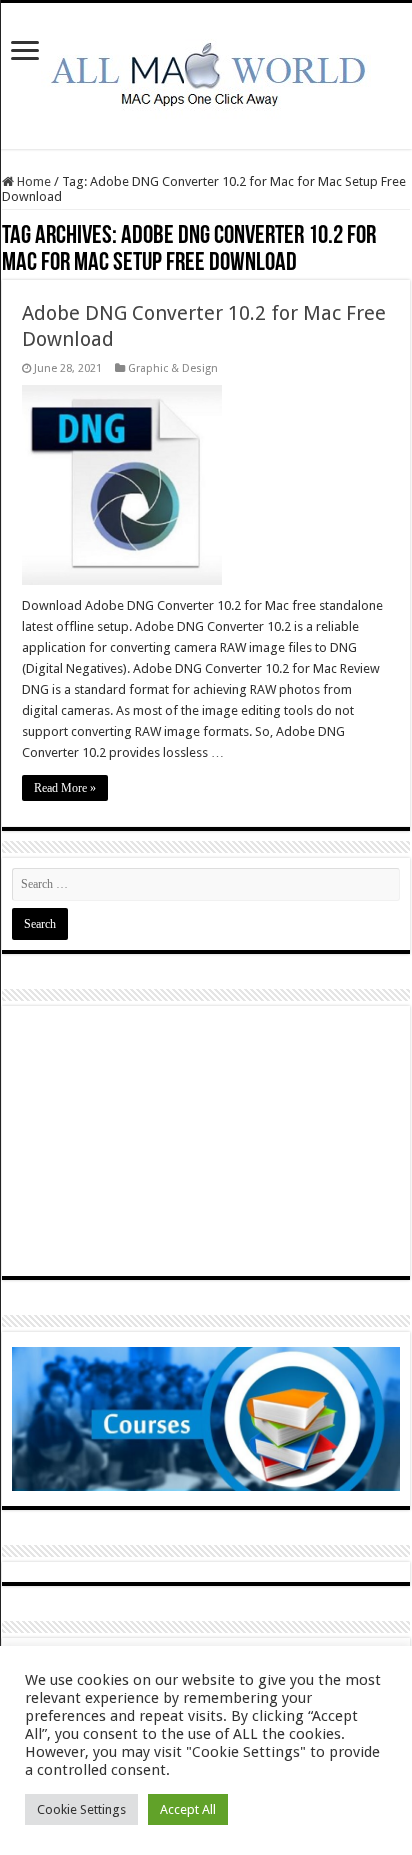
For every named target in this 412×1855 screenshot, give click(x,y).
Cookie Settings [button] (81, 1809)
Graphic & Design (173, 368)
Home (32, 181)
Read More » (65, 788)
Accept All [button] (188, 1809)
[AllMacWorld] (206, 72)
